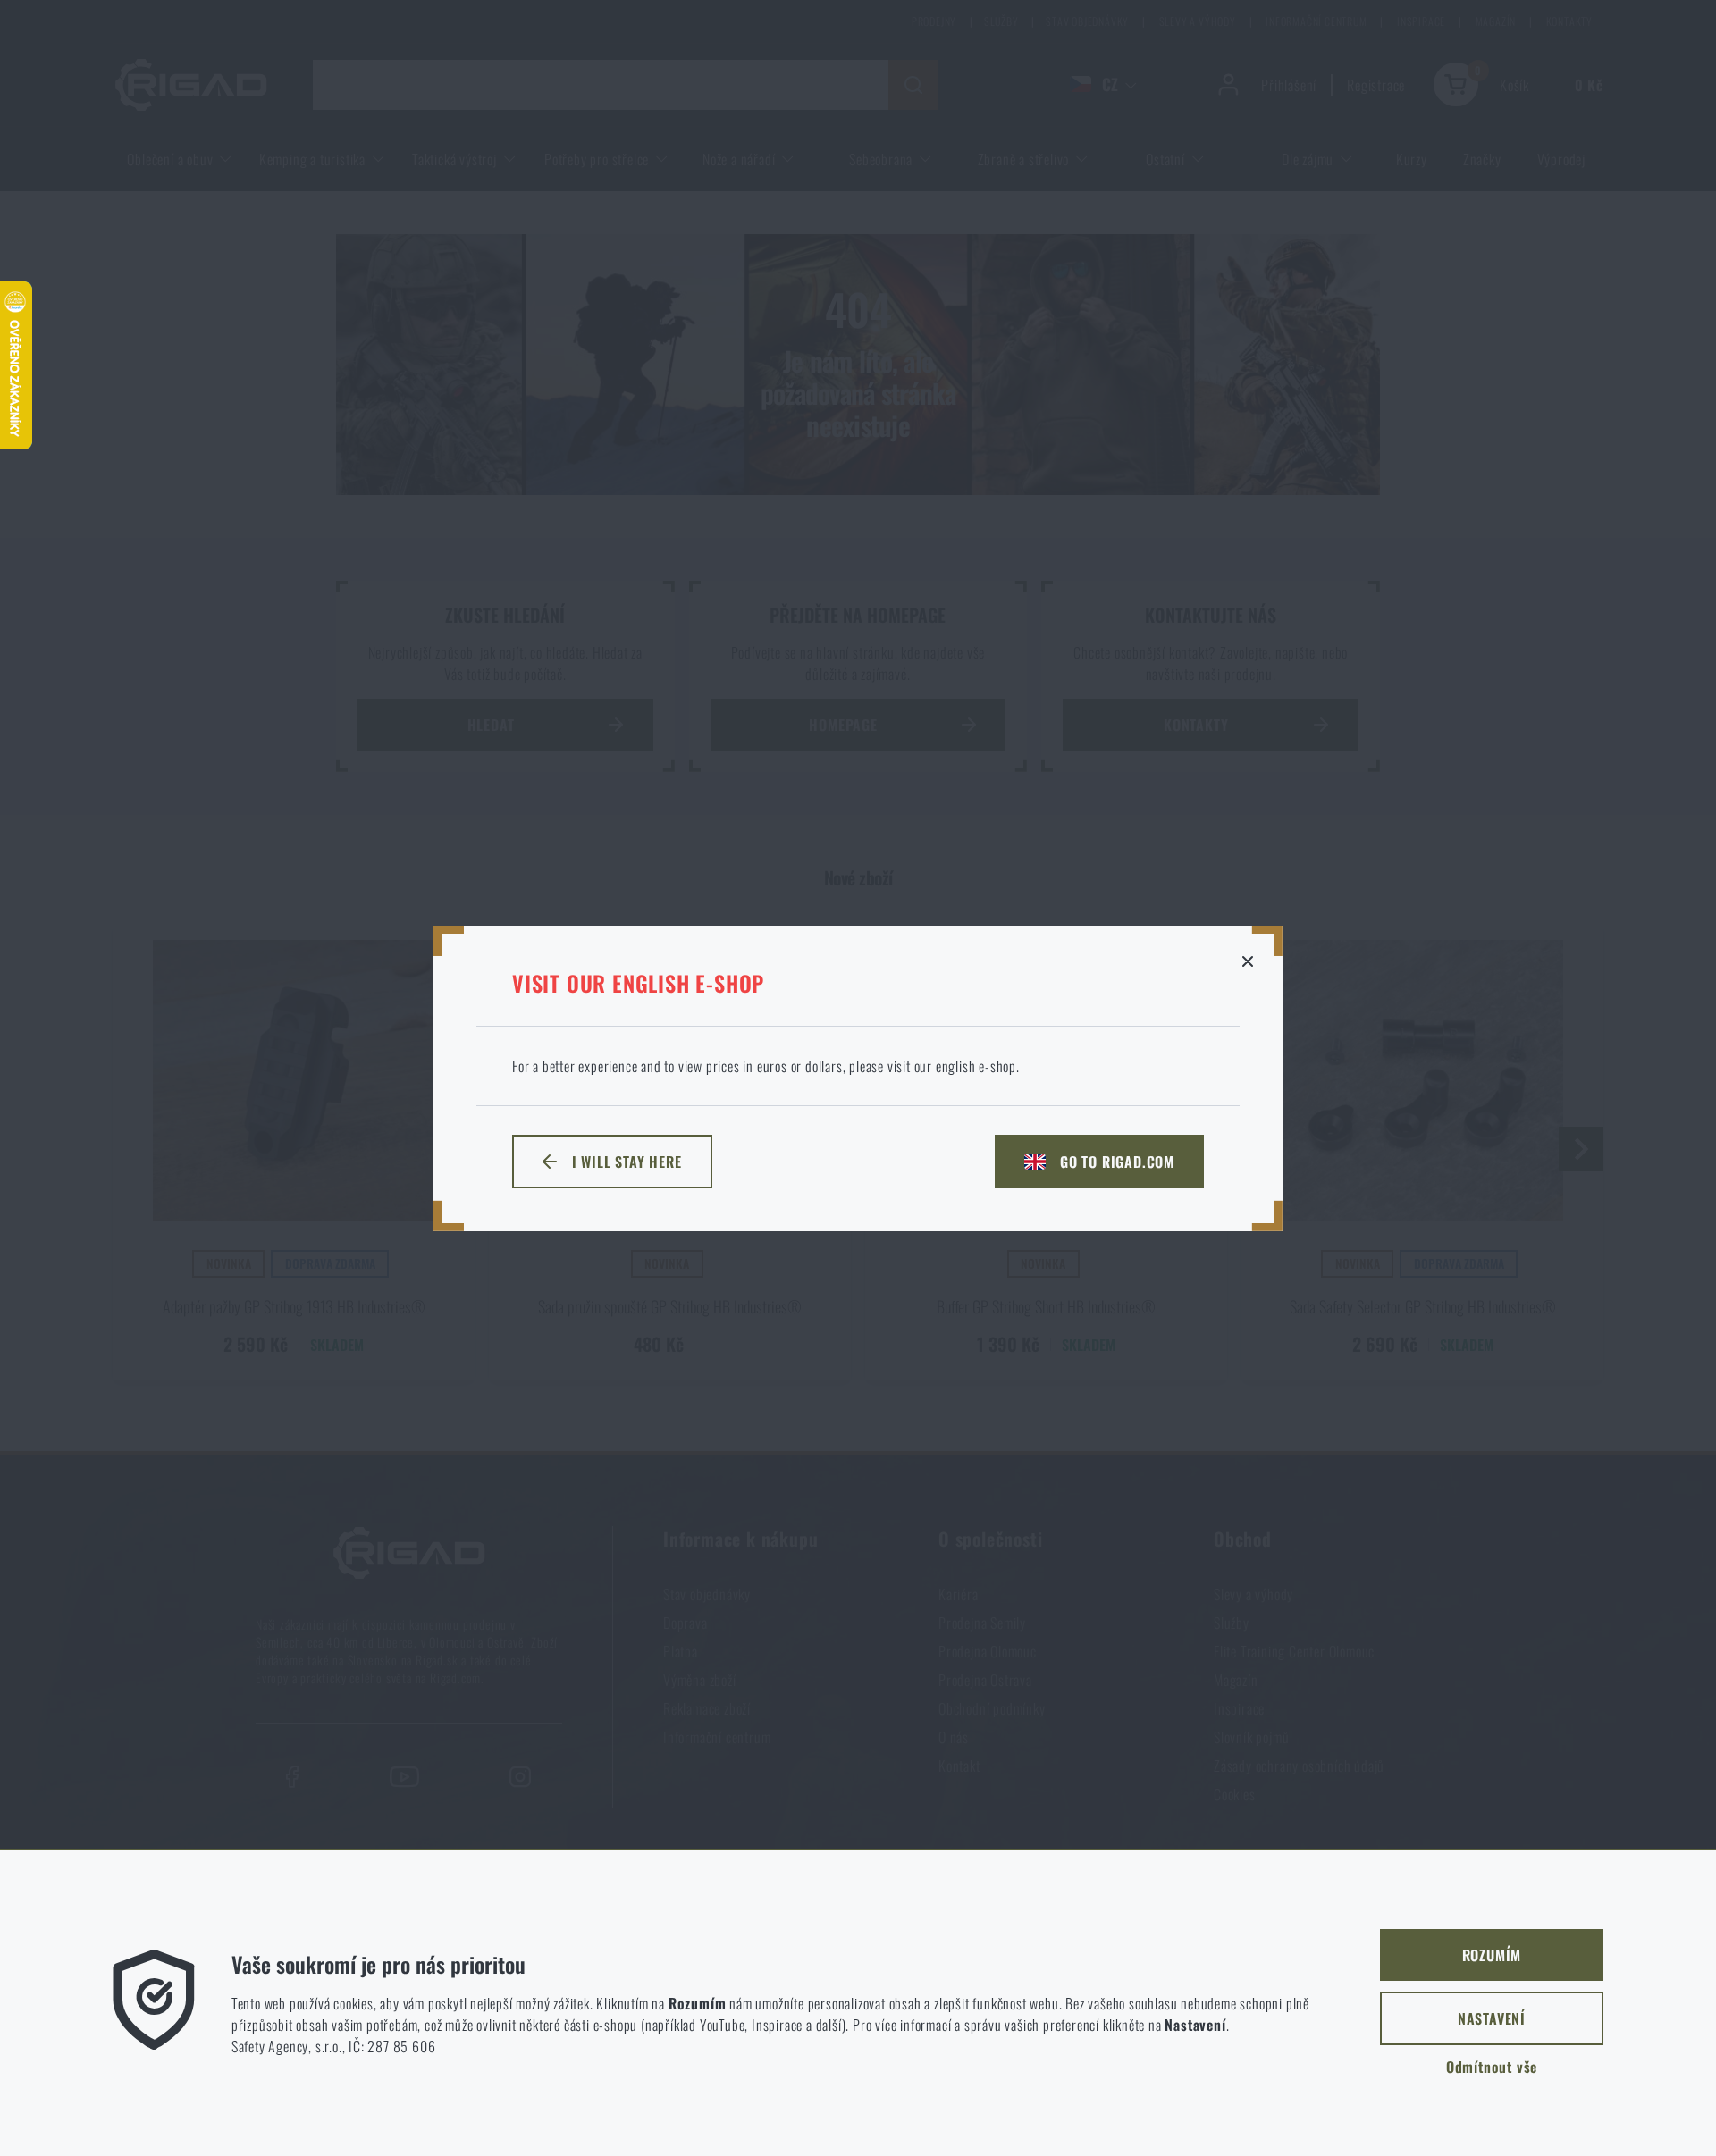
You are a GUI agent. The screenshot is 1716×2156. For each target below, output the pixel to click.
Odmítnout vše (1492, 2067)
